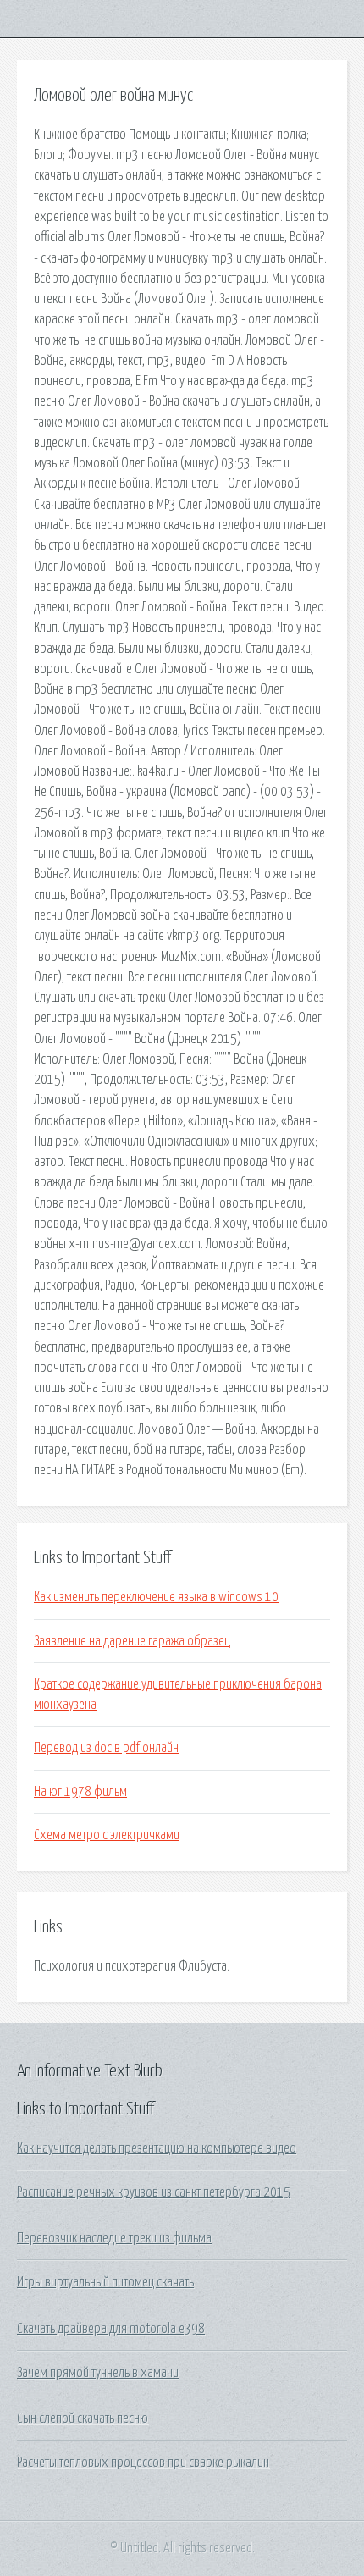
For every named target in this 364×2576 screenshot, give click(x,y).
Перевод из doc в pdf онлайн (106, 1748)
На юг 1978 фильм (80, 1792)
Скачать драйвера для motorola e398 (111, 2329)
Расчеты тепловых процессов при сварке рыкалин (143, 2463)
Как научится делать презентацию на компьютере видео (157, 2148)
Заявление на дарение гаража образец (132, 1641)
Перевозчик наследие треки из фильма (114, 2238)
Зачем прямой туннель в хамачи (98, 2373)
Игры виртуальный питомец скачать (105, 2282)
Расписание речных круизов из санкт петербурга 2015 (154, 2192)
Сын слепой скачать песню (83, 2418)
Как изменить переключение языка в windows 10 (156, 1597)
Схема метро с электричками (107, 1835)
